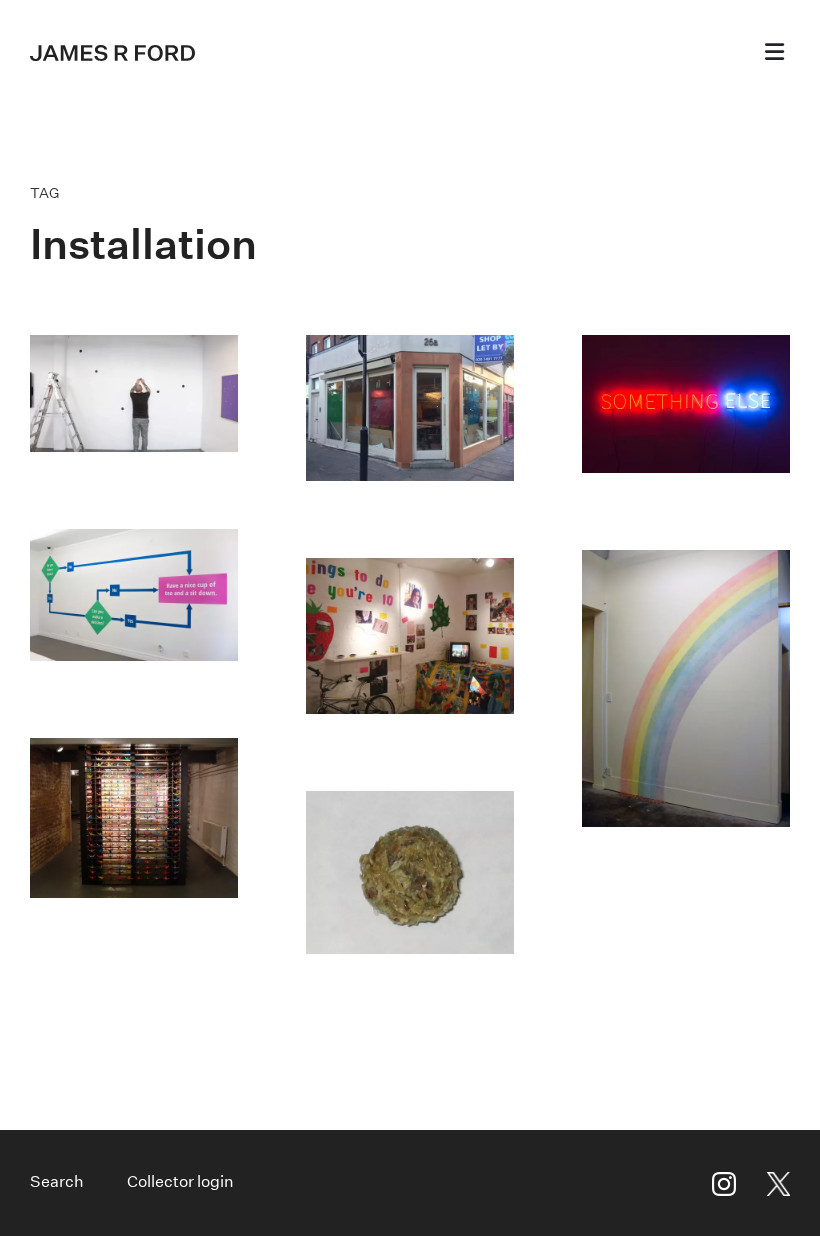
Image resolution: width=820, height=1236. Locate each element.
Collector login (180, 1181)
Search (57, 1181)
